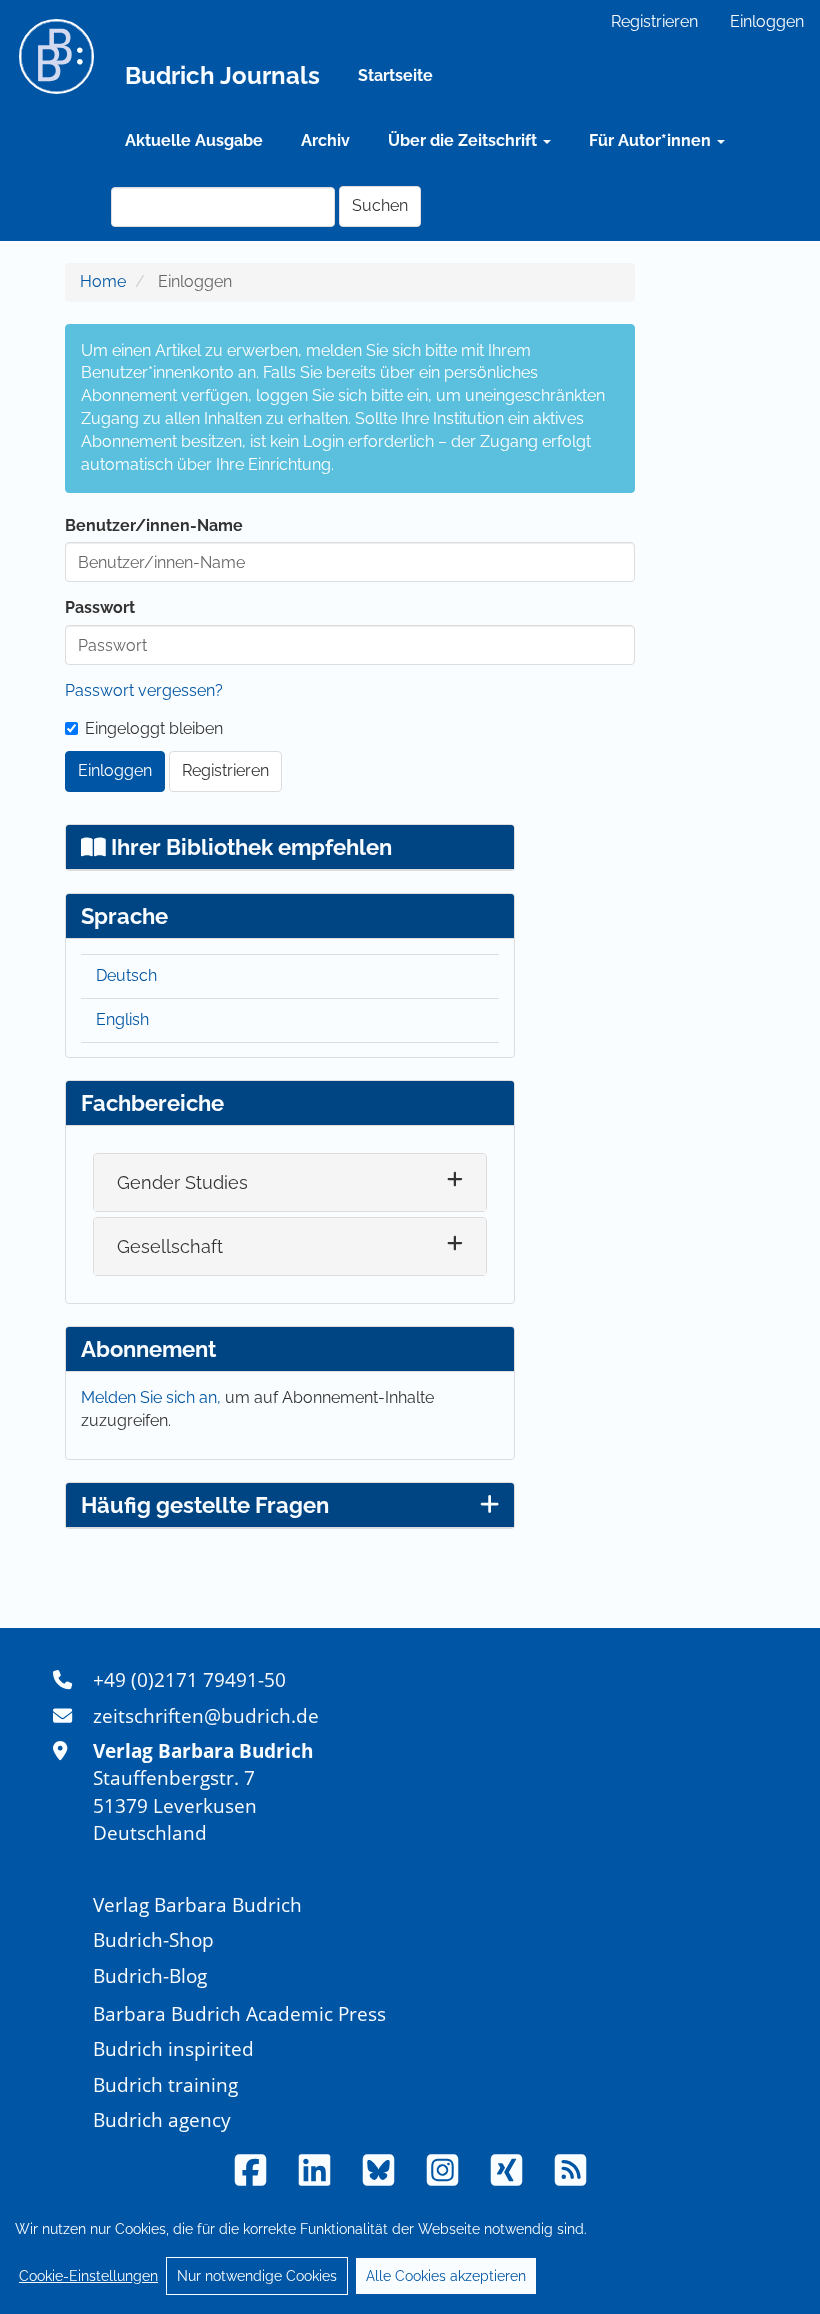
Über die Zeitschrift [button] (464, 140)
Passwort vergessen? (144, 690)
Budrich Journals (222, 75)
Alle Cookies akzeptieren (446, 2276)
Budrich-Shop (153, 1939)
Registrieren (654, 21)
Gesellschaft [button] (170, 1246)
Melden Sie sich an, (153, 1397)
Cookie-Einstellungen (88, 2276)
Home (103, 281)
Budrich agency (162, 2119)
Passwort (100, 607)
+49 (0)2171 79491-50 (189, 1679)
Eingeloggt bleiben (154, 728)
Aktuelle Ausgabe (194, 140)
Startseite (395, 75)
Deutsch (126, 975)
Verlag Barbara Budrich (197, 1904)
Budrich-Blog (150, 1975)
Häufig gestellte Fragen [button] (205, 1505)
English (122, 1019)
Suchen (380, 205)
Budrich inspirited (173, 2048)
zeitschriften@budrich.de (206, 1715)
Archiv (325, 140)
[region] (410, 2252)
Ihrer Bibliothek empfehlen (249, 847)
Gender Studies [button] (182, 1182)
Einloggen (767, 21)
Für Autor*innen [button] (652, 140)
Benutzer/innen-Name (154, 525)
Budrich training (165, 2084)
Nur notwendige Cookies (257, 2276)
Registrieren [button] (225, 770)
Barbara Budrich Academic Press (239, 2013)
